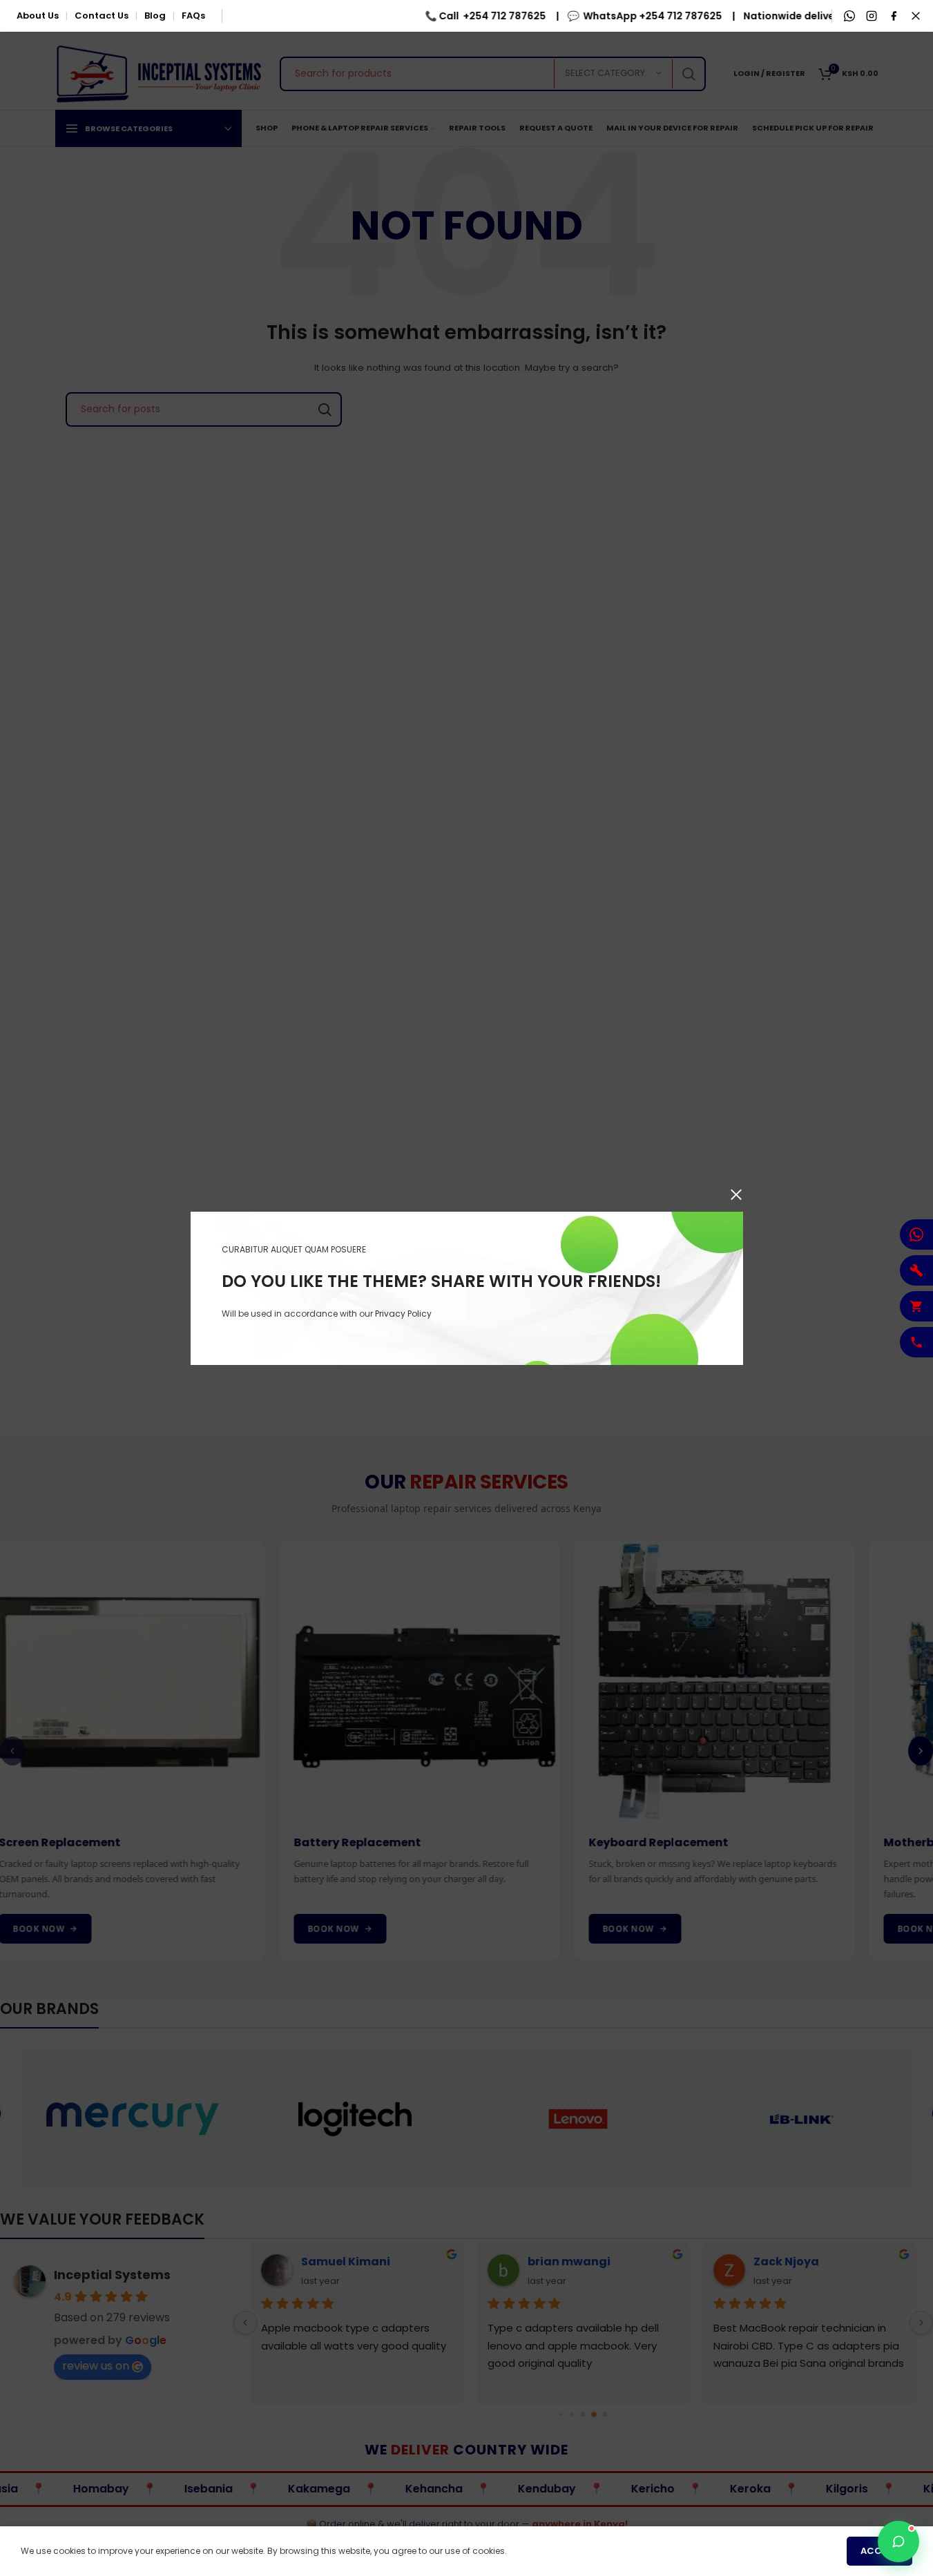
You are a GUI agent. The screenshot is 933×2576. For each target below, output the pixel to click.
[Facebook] (894, 16)
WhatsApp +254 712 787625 (638, 16)
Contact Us (102, 16)
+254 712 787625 (490, 16)
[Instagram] (872, 16)
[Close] (736, 1194)
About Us (38, 16)
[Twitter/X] (916, 16)
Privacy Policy (403, 1313)
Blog (155, 16)
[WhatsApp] (849, 16)
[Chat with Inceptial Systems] (898, 2541)
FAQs (193, 16)
